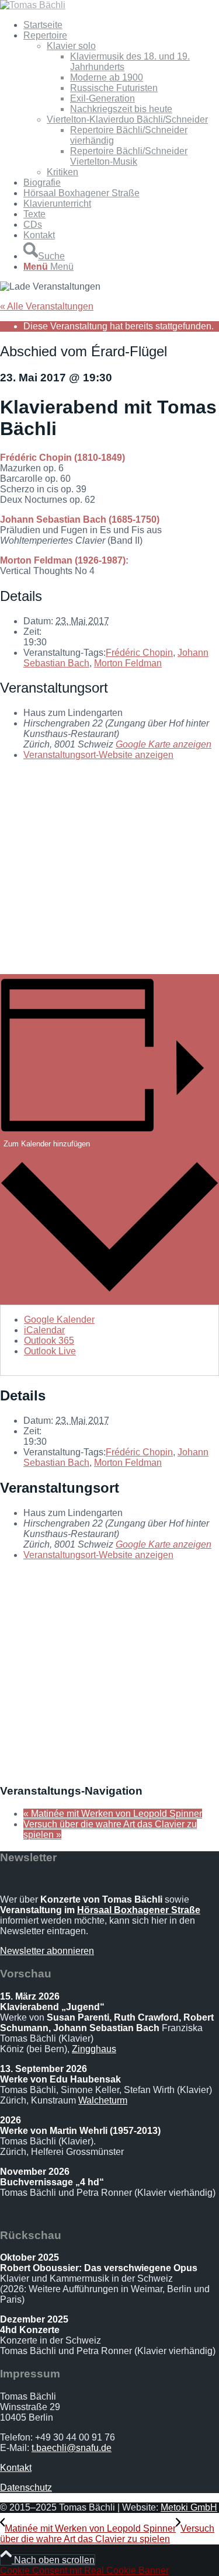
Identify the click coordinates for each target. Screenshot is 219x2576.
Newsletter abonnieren (47, 1951)
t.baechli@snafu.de (72, 2448)
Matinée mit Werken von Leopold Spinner (113, 1814)
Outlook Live (50, 1351)
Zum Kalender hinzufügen (47, 1144)
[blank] (33, 5)
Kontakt (16, 2468)
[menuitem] (121, 25)
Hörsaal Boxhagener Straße (139, 1910)
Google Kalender (59, 1320)
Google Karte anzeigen (164, 744)
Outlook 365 (49, 1341)
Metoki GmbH (189, 2507)
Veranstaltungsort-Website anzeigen (98, 755)
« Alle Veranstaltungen (47, 306)
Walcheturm (103, 2100)
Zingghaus (94, 2049)
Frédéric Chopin (139, 653)
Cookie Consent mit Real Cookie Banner (84, 2570)
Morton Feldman (128, 663)
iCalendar (44, 1330)
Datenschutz (26, 2488)
